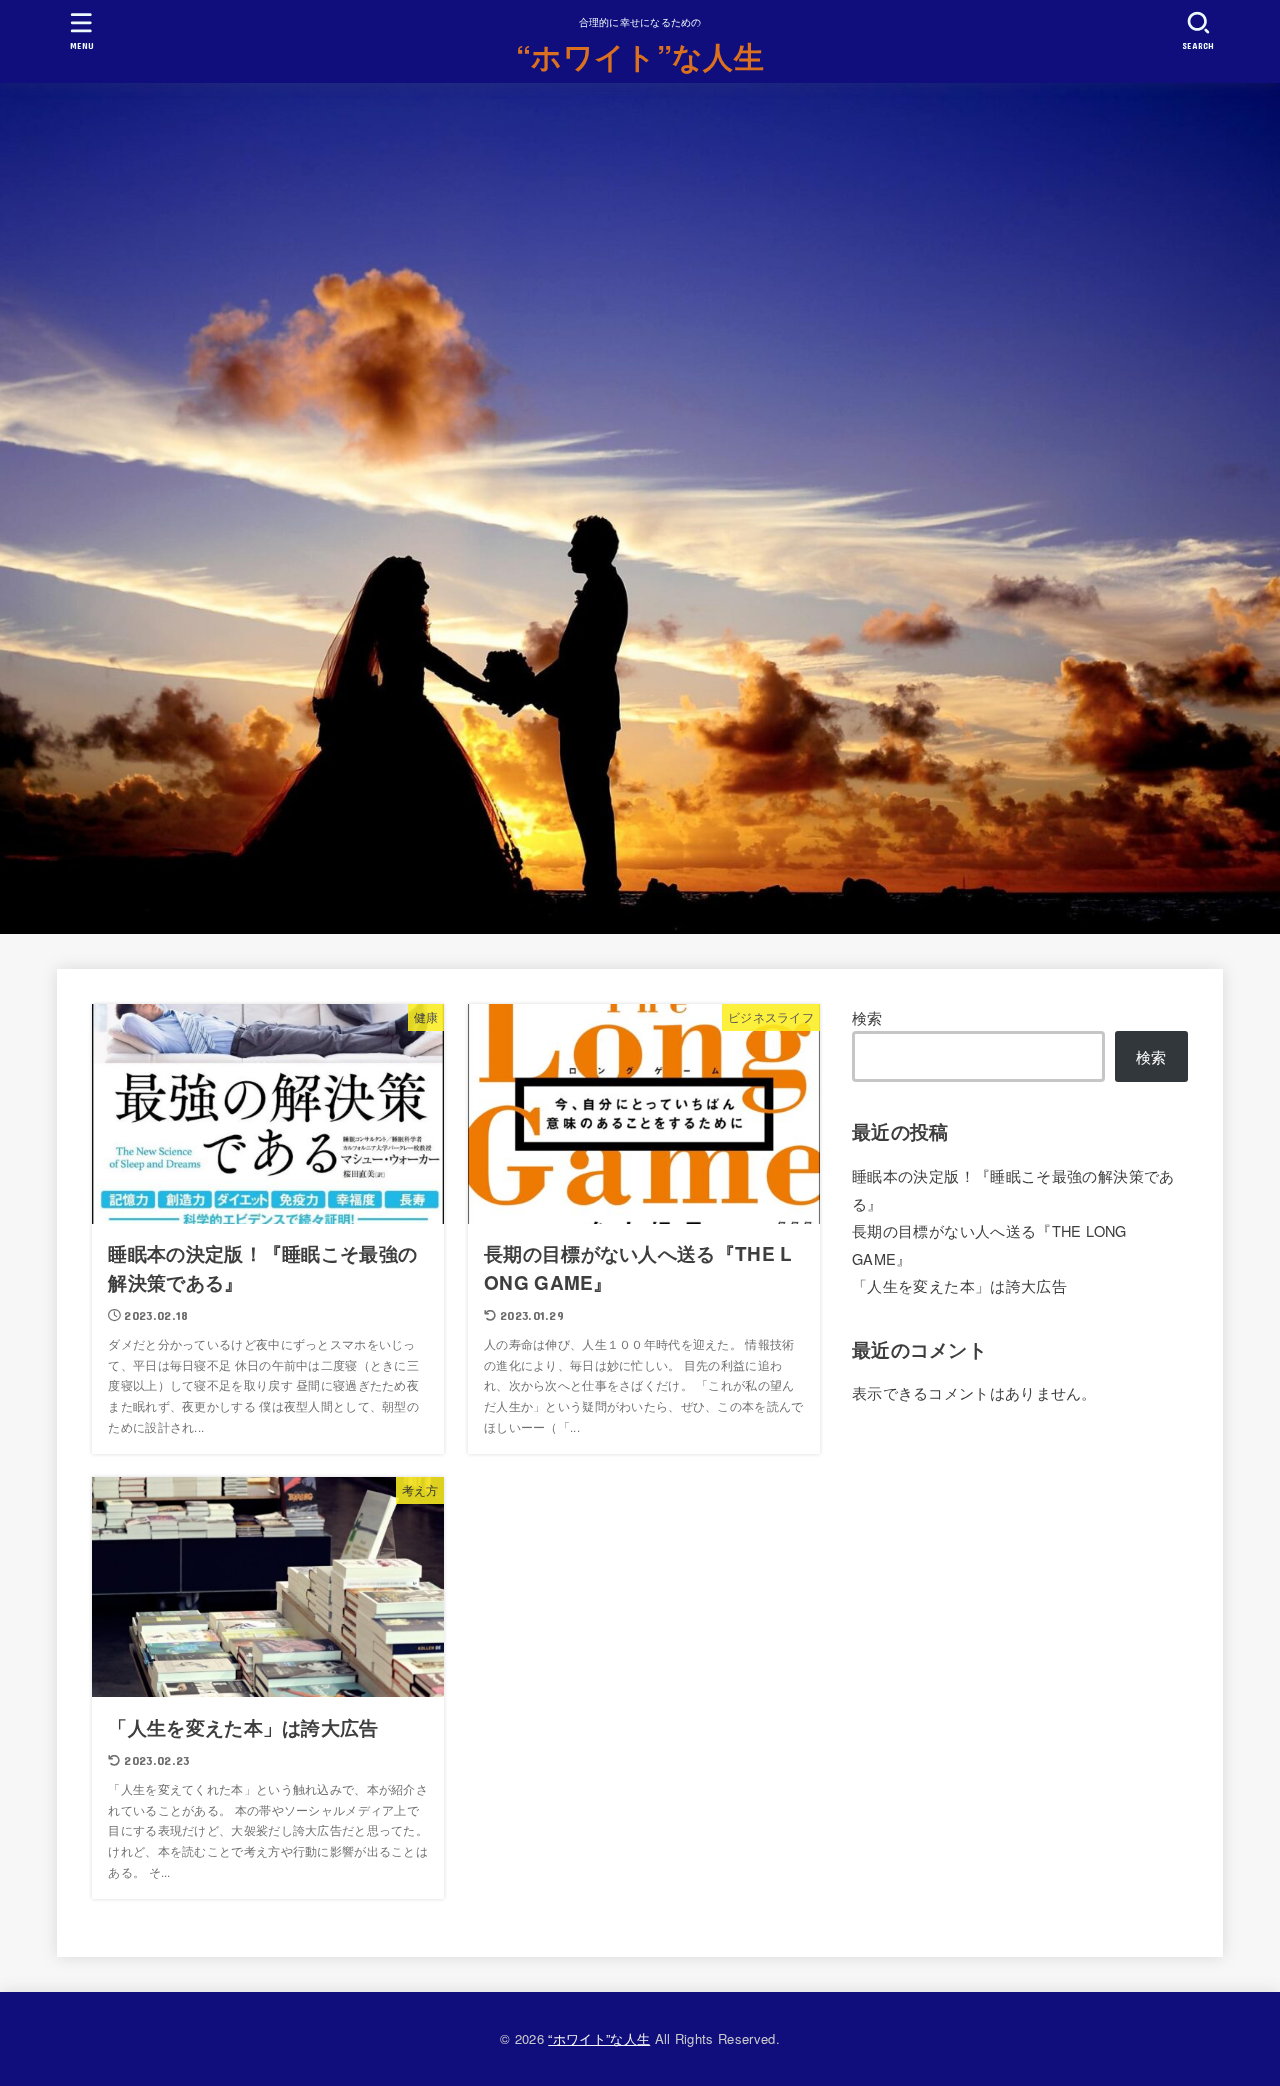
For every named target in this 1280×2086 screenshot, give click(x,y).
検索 (867, 1017)
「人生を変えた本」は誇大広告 (959, 1285)
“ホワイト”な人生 (640, 55)
